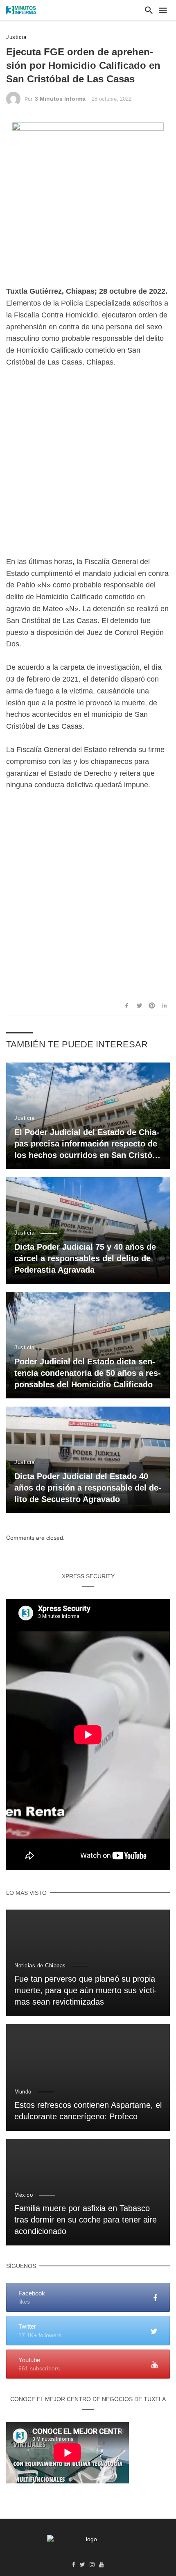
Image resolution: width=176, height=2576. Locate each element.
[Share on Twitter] (139, 1005)
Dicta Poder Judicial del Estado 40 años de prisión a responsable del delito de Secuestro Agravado (88, 1488)
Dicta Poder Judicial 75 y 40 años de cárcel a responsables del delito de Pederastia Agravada (85, 1258)
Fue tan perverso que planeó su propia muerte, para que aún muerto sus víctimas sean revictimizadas (86, 1990)
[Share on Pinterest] (152, 1005)
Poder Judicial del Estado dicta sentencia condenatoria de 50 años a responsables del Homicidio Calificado (88, 1373)
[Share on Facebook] (127, 1005)
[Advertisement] (88, 468)
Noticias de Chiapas (40, 1965)
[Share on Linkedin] (165, 1005)
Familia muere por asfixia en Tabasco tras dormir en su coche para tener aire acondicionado (86, 2220)
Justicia (16, 37)
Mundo (23, 2092)
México (24, 2195)
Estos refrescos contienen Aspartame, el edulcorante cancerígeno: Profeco (88, 2111)
